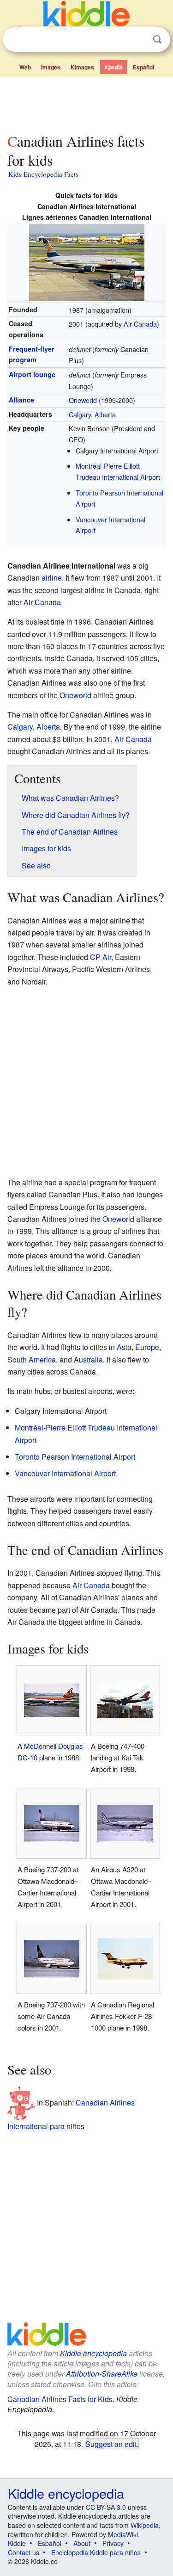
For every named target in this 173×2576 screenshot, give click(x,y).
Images (51, 67)
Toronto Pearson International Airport (75, 1457)
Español (143, 67)
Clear (138, 40)
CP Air (101, 957)
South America (32, 1359)
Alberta (105, 414)
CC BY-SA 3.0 (106, 2507)
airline (52, 578)
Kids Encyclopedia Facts (43, 174)
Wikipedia (145, 2525)
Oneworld (83, 400)
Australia (88, 1359)
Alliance (21, 400)
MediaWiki (123, 2534)
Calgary (80, 414)
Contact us (24, 2552)
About (82, 2543)
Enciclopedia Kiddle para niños (96, 2552)
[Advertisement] (86, 103)
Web (25, 67)
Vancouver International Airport (65, 1473)
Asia (124, 1347)
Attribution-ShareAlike (102, 2374)
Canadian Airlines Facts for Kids (60, 2399)
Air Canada (140, 324)
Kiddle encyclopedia (93, 2353)
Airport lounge (32, 374)
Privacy (113, 2543)
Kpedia (113, 67)
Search (157, 40)
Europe (147, 1347)
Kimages (82, 67)
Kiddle (17, 2543)
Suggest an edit (111, 2444)
